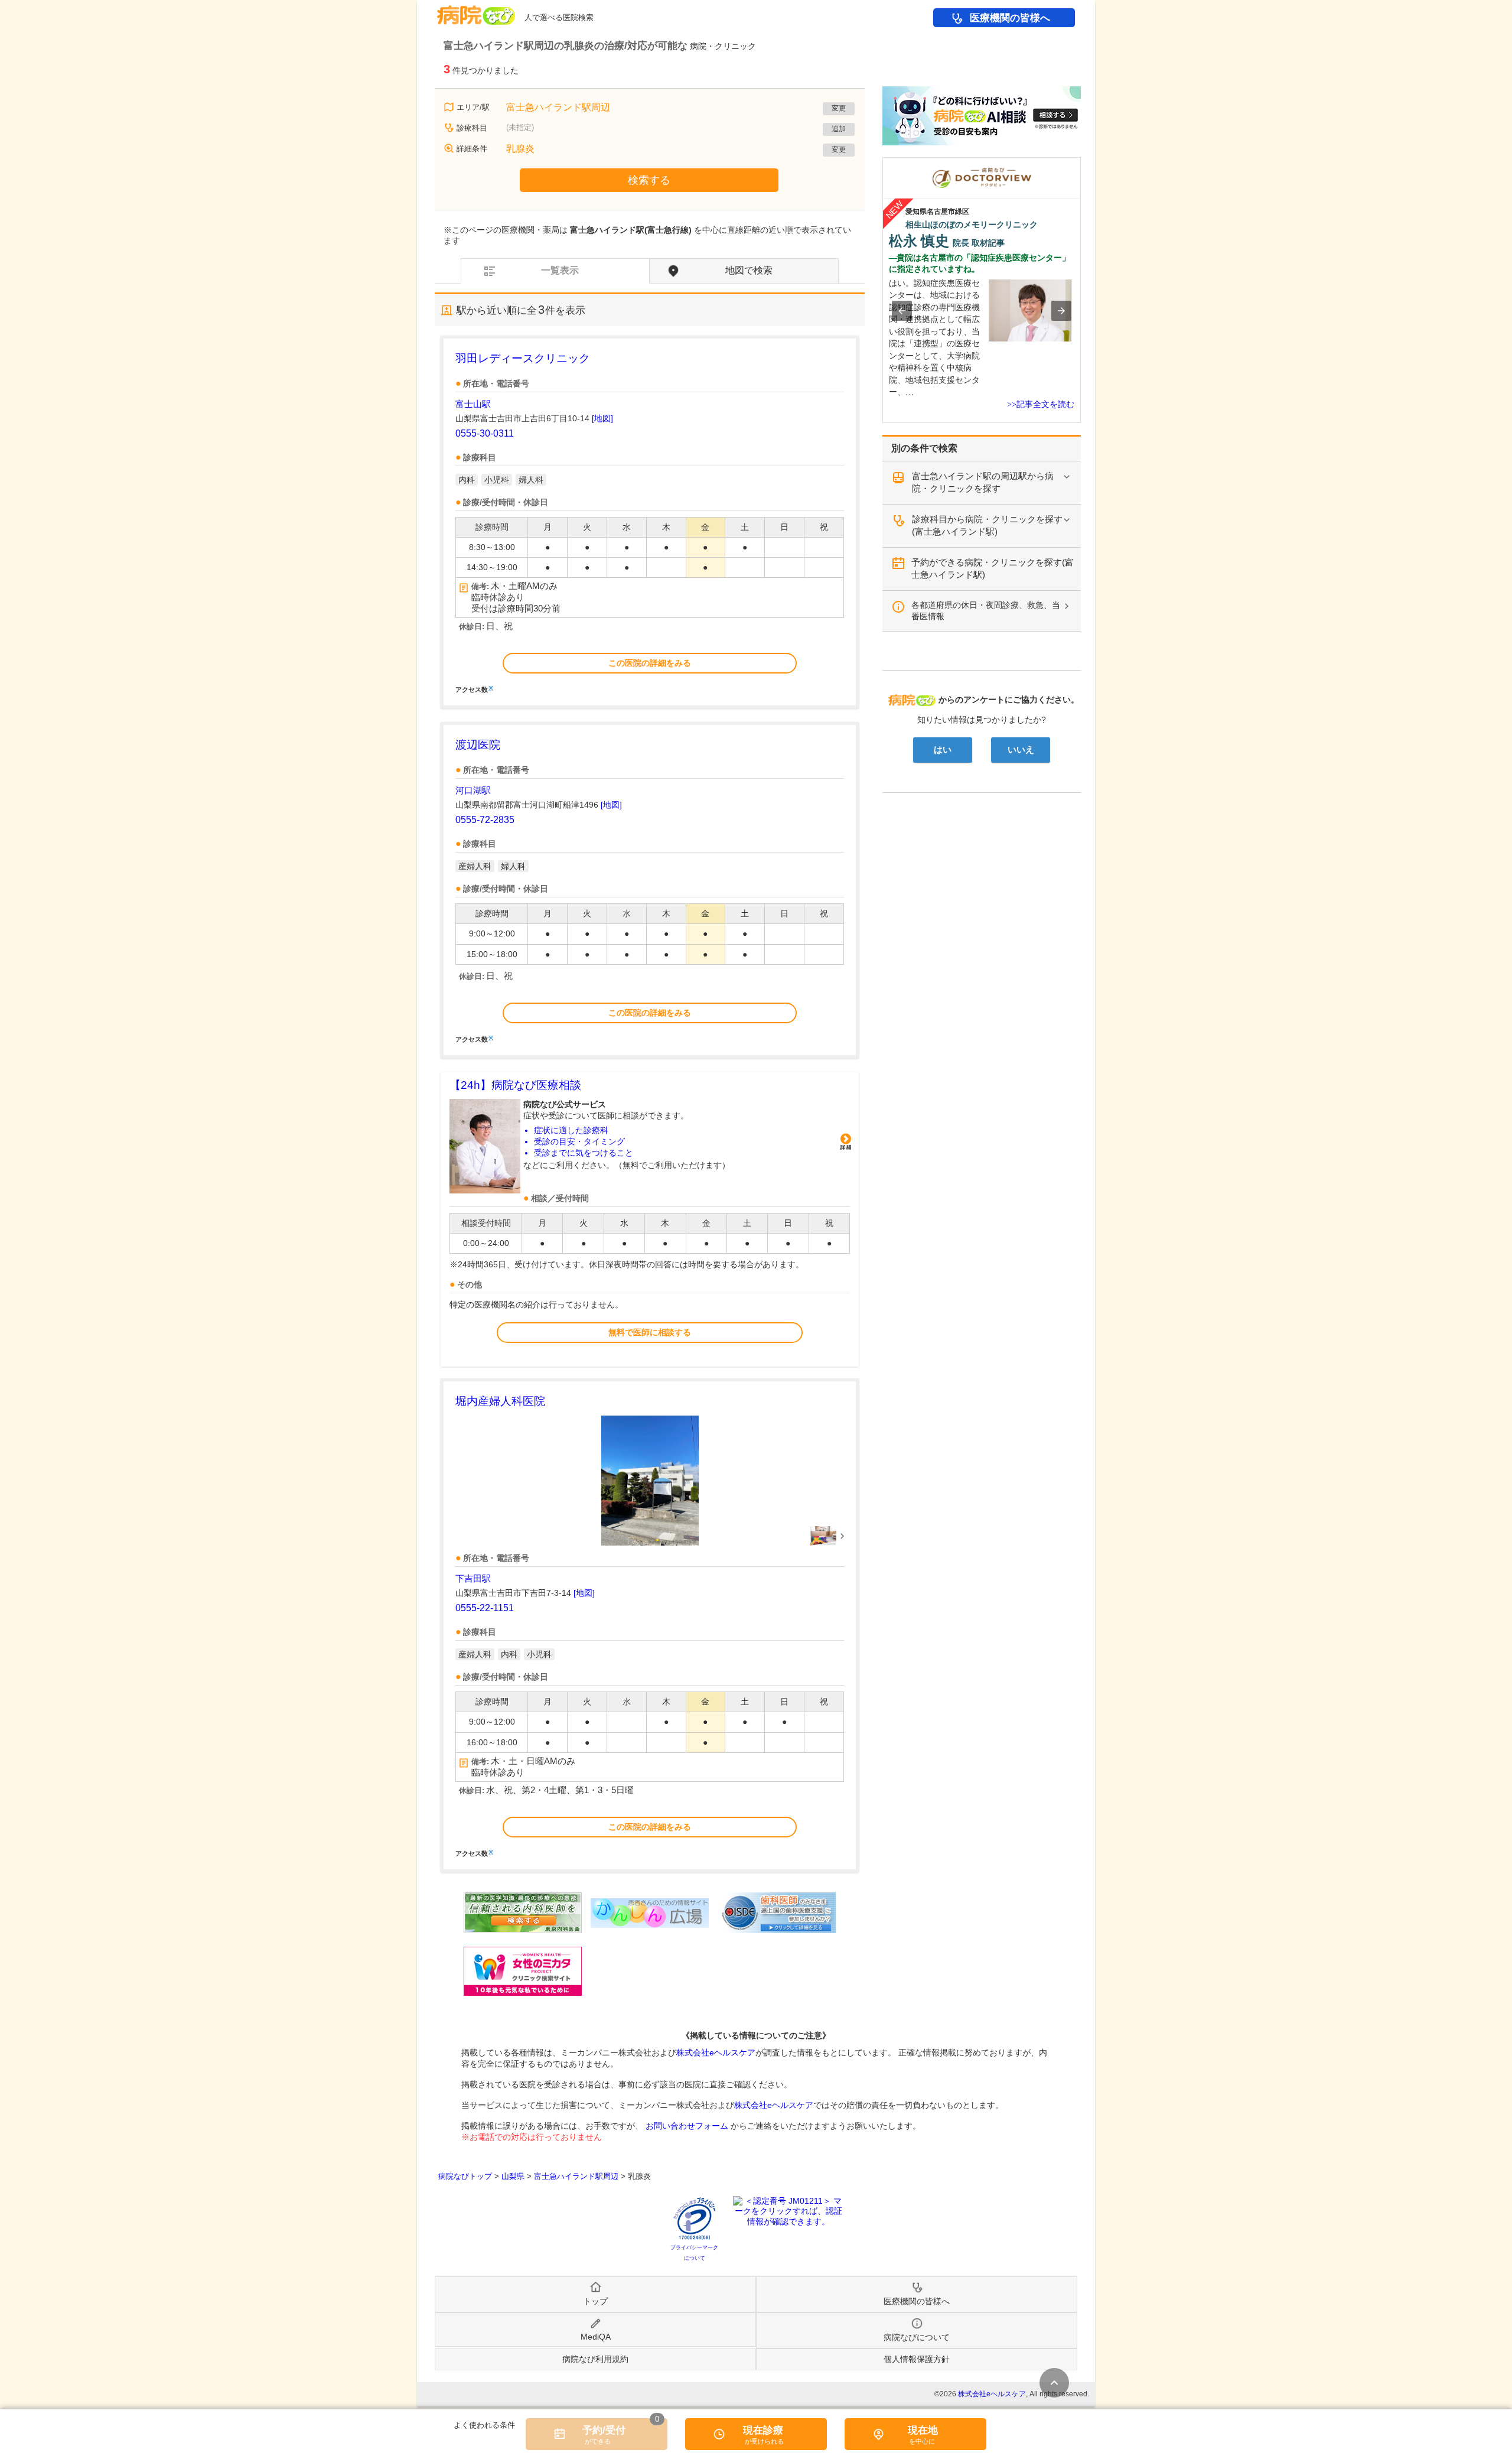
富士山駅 (473, 404)
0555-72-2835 (485, 820)
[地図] (602, 418)
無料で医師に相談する (650, 1332)
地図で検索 (749, 270)
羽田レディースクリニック (523, 358)
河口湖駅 (473, 790)
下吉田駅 (473, 1578)
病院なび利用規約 (595, 2359)
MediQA (596, 2337)
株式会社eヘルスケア (716, 2052)
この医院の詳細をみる (650, 663)
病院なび (476, 11)
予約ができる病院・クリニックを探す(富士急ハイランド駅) (993, 568)
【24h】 (515, 1085)
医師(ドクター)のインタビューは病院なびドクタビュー (1081, 163)
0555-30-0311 (485, 433)
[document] (650, 522)
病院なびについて (917, 2337)
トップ (595, 2301)
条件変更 (1054, 2383)
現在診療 (763, 2430)
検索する (649, 180)
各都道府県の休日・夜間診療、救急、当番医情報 (986, 611)
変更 (839, 108)
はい (943, 750)
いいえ (1021, 750)
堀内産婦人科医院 (500, 1401)
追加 (839, 129)
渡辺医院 (478, 745)
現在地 (923, 2430)
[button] (902, 311)
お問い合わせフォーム (687, 2126)
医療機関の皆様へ (1010, 18)
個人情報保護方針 (917, 2359)
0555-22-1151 (485, 1608)
